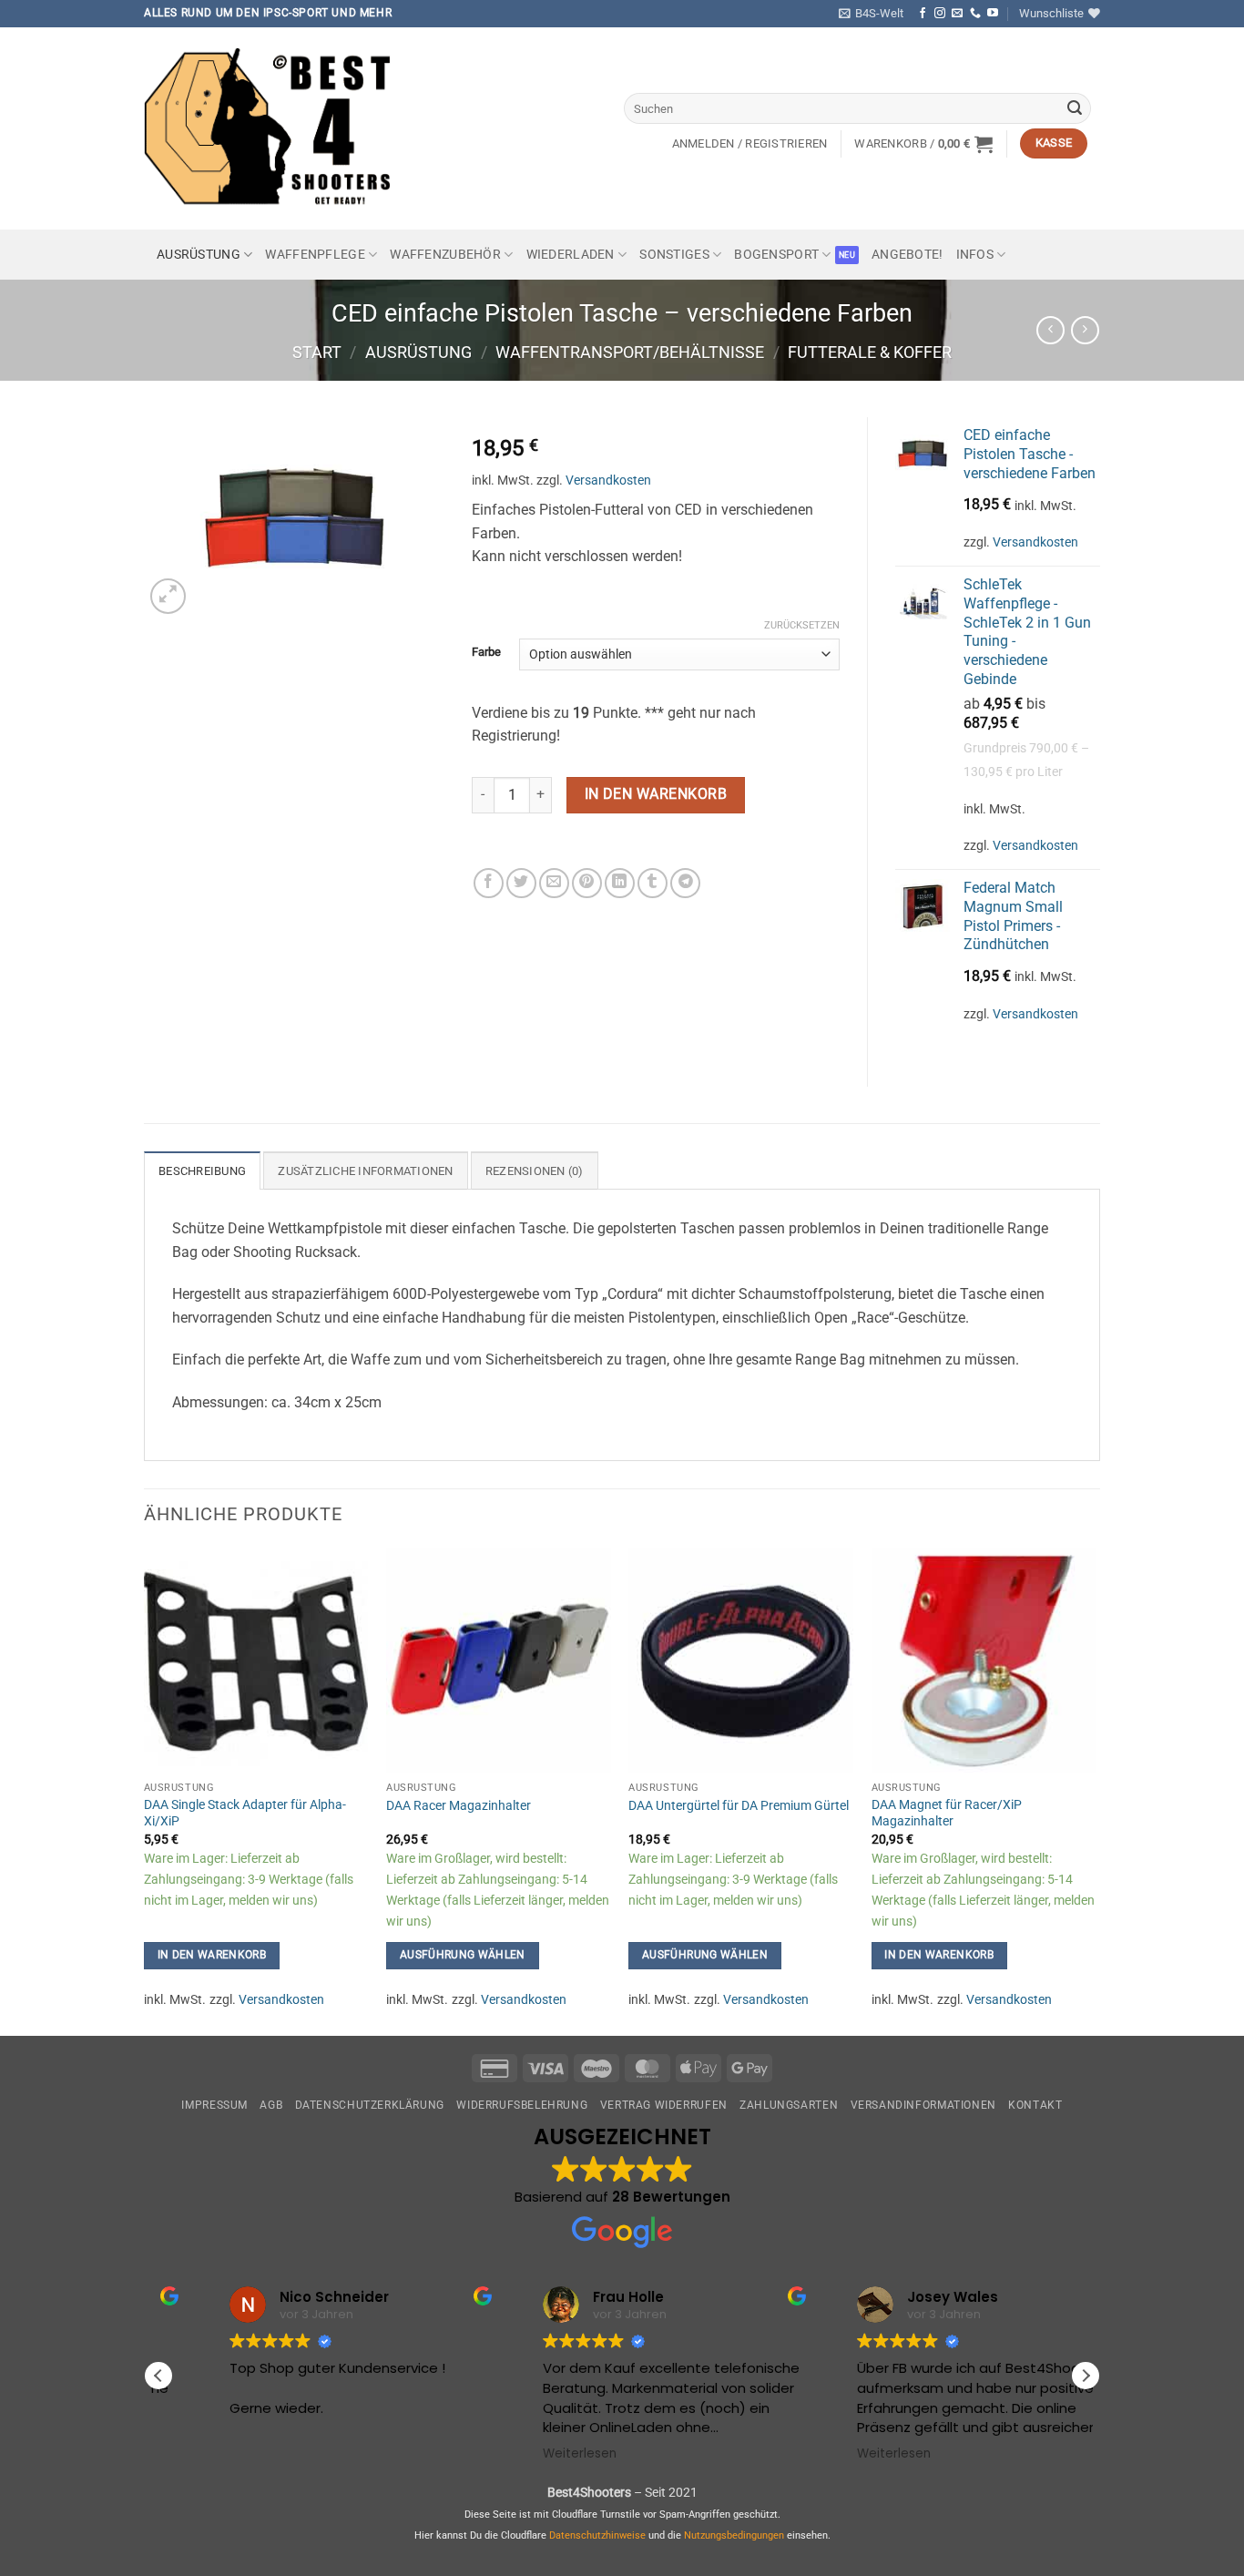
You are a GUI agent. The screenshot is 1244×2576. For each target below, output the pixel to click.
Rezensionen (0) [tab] (535, 1171)
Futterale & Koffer (870, 352)
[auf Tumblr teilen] (653, 883)
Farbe (486, 652)
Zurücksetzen (802, 625)
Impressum (214, 2105)
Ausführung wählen (463, 1955)
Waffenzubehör (445, 255)
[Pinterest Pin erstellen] (587, 883)
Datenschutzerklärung (370, 2105)
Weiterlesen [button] (528, 2454)
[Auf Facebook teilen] (489, 883)
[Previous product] (1085, 330)
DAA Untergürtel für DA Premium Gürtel (739, 1806)
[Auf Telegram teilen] (685, 883)
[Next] (1095, 1790)
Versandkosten (608, 480)
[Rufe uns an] (975, 14)
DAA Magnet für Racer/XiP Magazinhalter (947, 1814)
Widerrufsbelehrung (522, 2105)
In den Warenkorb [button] (212, 1955)
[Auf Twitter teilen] (521, 883)
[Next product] (1050, 330)
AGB (271, 2105)
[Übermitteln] (1075, 108)
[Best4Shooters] (280, 128)
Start (317, 352)
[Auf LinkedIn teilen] (620, 883)
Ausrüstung (199, 255)
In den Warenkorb (656, 794)
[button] (871, 14)
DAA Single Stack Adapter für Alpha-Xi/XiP (245, 1814)
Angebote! (908, 255)
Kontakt (1035, 2105)
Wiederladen (571, 255)
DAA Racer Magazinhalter (459, 1806)
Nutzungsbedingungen (734, 2535)
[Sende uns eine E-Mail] (957, 14)
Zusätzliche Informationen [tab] (365, 1171)
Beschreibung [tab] (202, 1171)
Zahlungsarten (789, 2105)
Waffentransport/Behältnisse (630, 352)
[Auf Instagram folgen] (940, 14)
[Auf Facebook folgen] (923, 14)
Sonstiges (674, 255)
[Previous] (145, 1790)
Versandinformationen (923, 2105)
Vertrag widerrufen (664, 2105)
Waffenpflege (315, 255)
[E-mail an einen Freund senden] (554, 883)
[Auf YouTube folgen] (993, 14)
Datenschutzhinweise (597, 2535)
